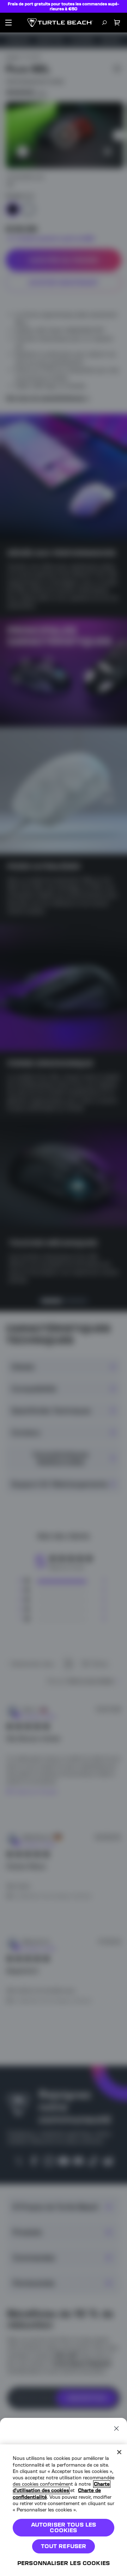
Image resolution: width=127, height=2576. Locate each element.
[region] (64, 2510)
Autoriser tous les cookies (64, 2527)
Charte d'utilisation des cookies (61, 2487)
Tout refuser (64, 2546)
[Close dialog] (116, 2428)
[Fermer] (119, 2452)
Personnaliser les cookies (64, 2563)
